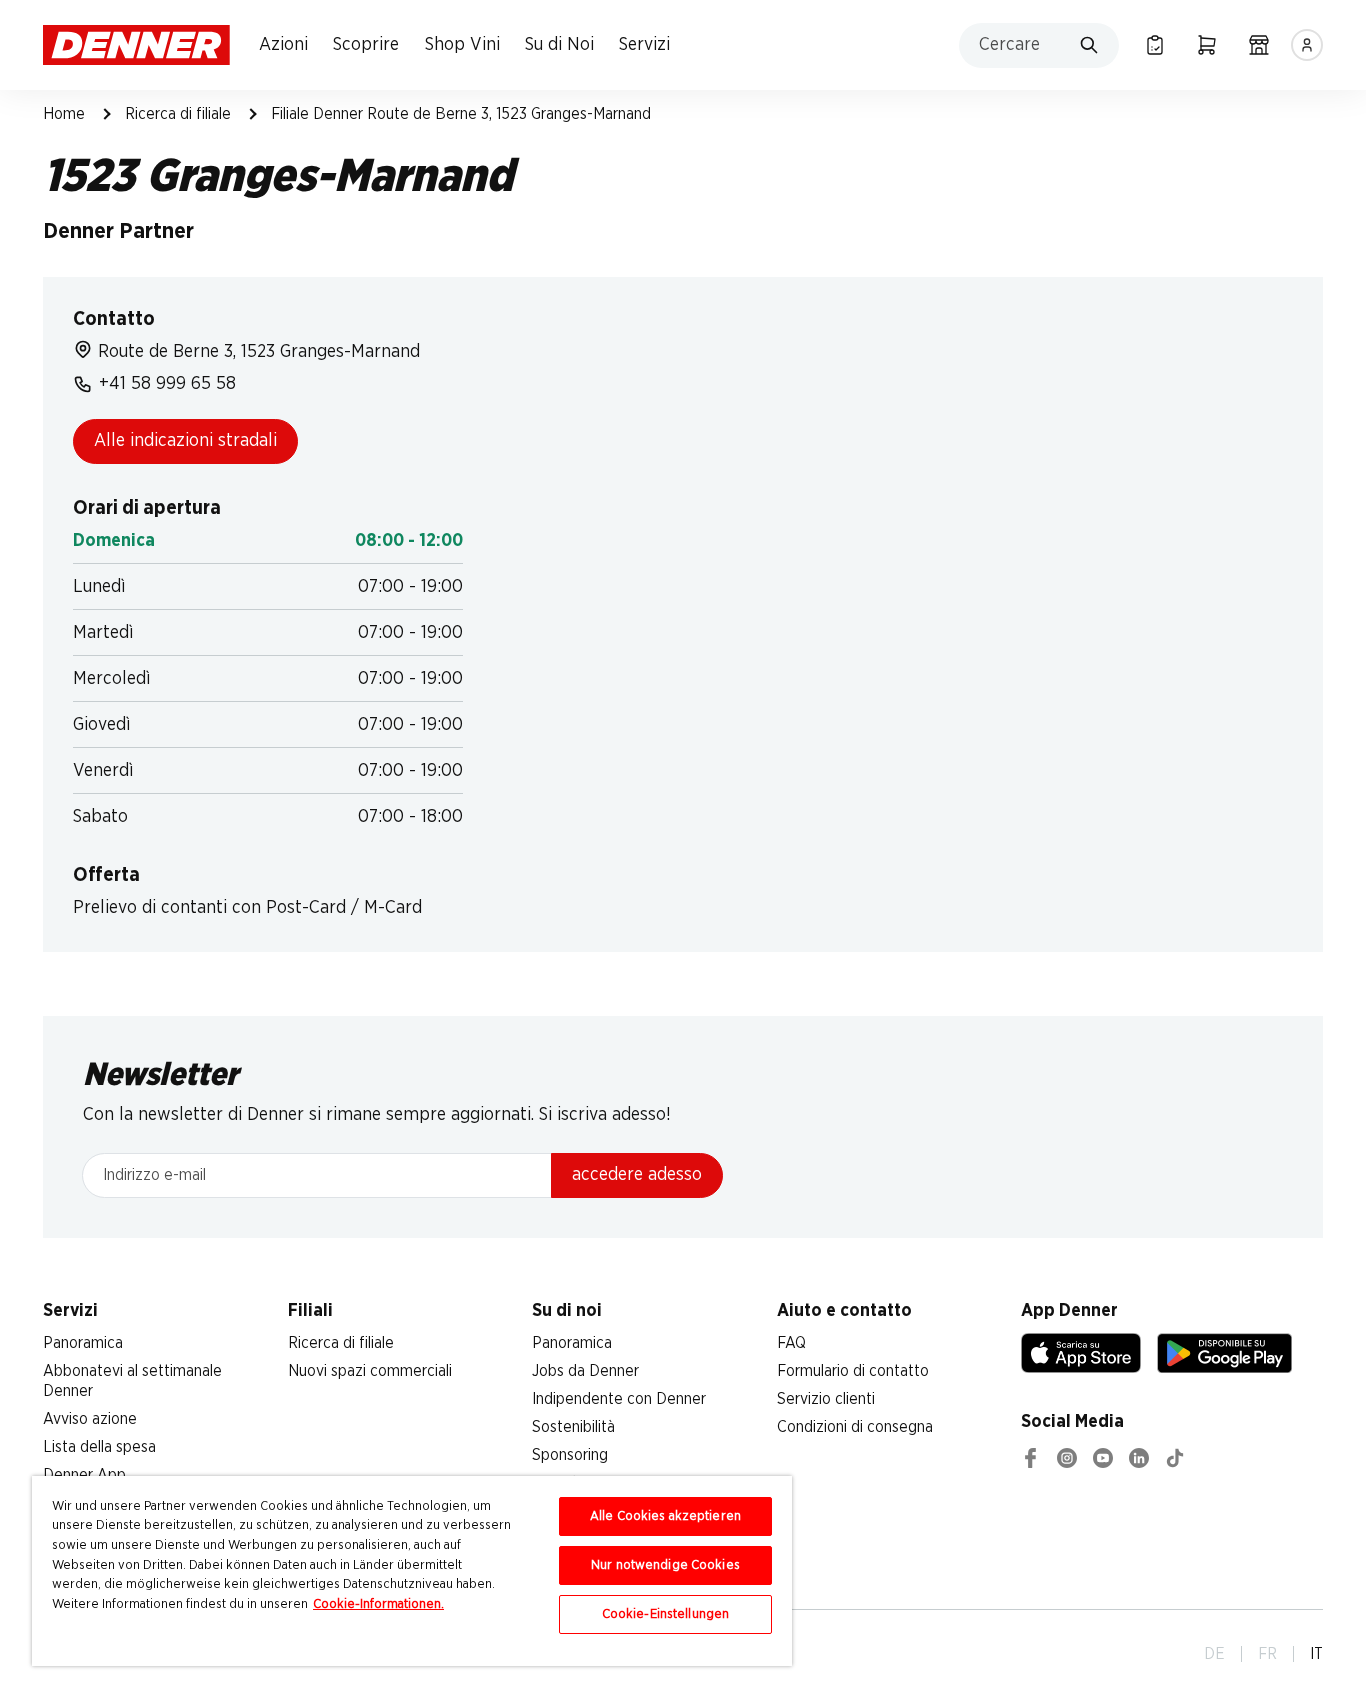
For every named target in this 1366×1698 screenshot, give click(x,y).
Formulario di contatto (853, 1371)
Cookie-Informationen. (378, 1604)
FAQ (791, 1343)
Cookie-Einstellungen (666, 1614)
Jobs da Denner (585, 1371)
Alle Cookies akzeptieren (665, 1516)
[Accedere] (1307, 45)
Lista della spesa (99, 1447)
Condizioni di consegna (855, 1427)
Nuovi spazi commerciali (370, 1371)
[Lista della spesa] (1155, 45)
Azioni (283, 45)
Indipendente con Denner (619, 1399)
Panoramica (83, 1343)
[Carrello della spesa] (1207, 45)
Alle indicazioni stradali (185, 441)
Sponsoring (570, 1455)
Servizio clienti (826, 1399)
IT (1316, 1654)
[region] (412, 1571)
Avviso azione (90, 1419)
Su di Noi (559, 45)
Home (64, 114)
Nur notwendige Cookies (665, 1565)
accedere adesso (637, 1175)
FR (1267, 1654)
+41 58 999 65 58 (167, 384)
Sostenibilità (573, 1427)
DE (1214, 1654)
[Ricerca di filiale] (1259, 45)
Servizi (644, 45)
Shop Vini (462, 45)
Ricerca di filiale (178, 114)
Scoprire (366, 45)
